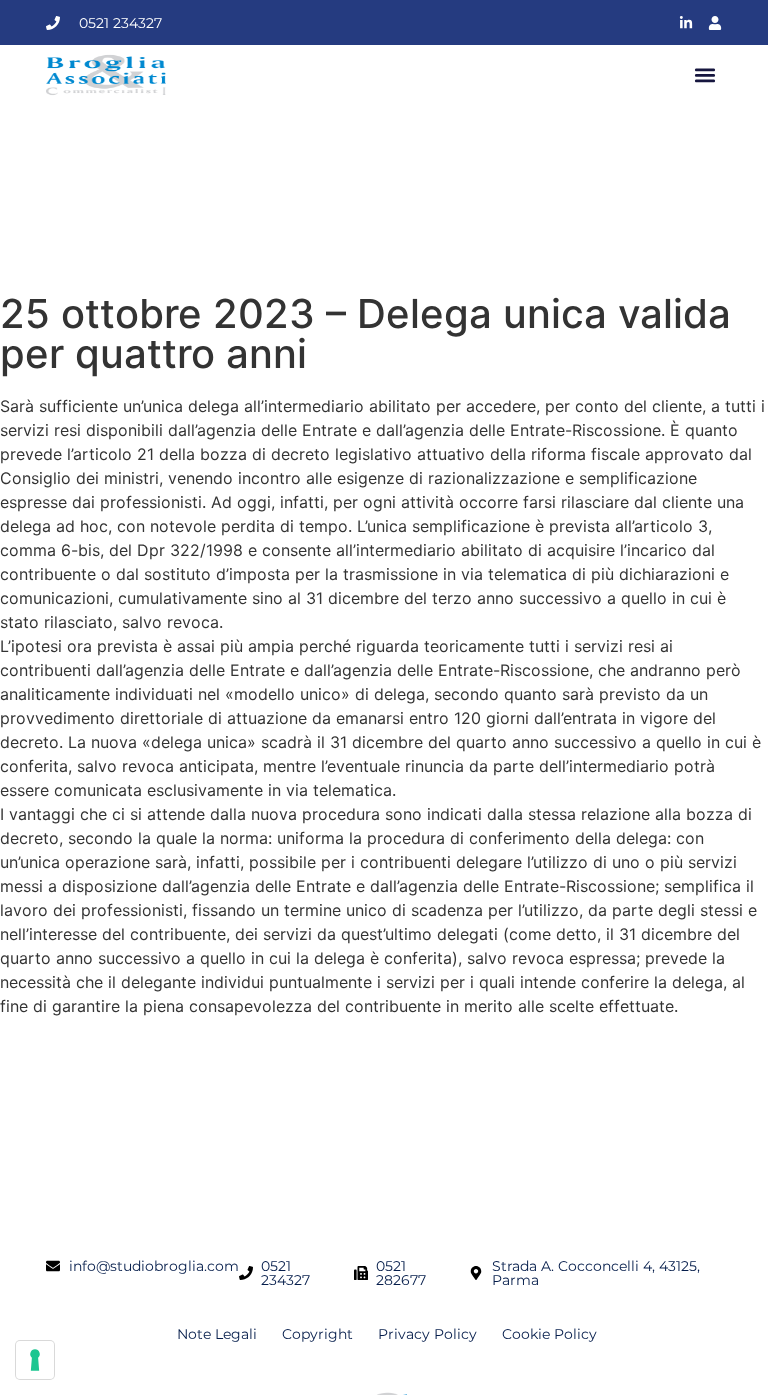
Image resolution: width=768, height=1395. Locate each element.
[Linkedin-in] (686, 23)
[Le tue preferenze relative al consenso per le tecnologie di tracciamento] (35, 1360)
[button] (705, 75)
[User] (715, 23)
